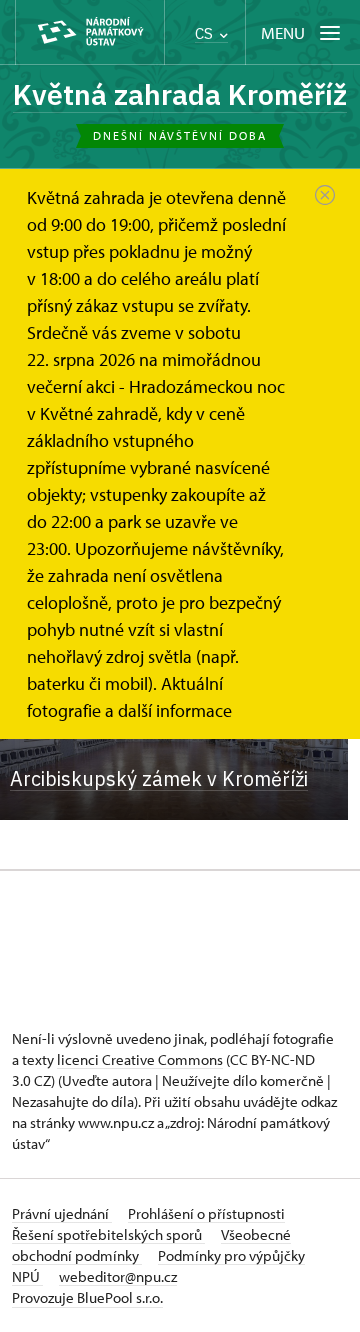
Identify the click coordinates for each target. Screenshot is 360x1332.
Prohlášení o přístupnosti (206, 1213)
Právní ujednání (62, 1213)
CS (206, 33)
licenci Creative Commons (140, 1059)
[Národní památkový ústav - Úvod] (90, 32)
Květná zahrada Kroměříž (180, 94)
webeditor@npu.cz (118, 1276)
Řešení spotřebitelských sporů (108, 1234)
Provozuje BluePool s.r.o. (87, 1297)
